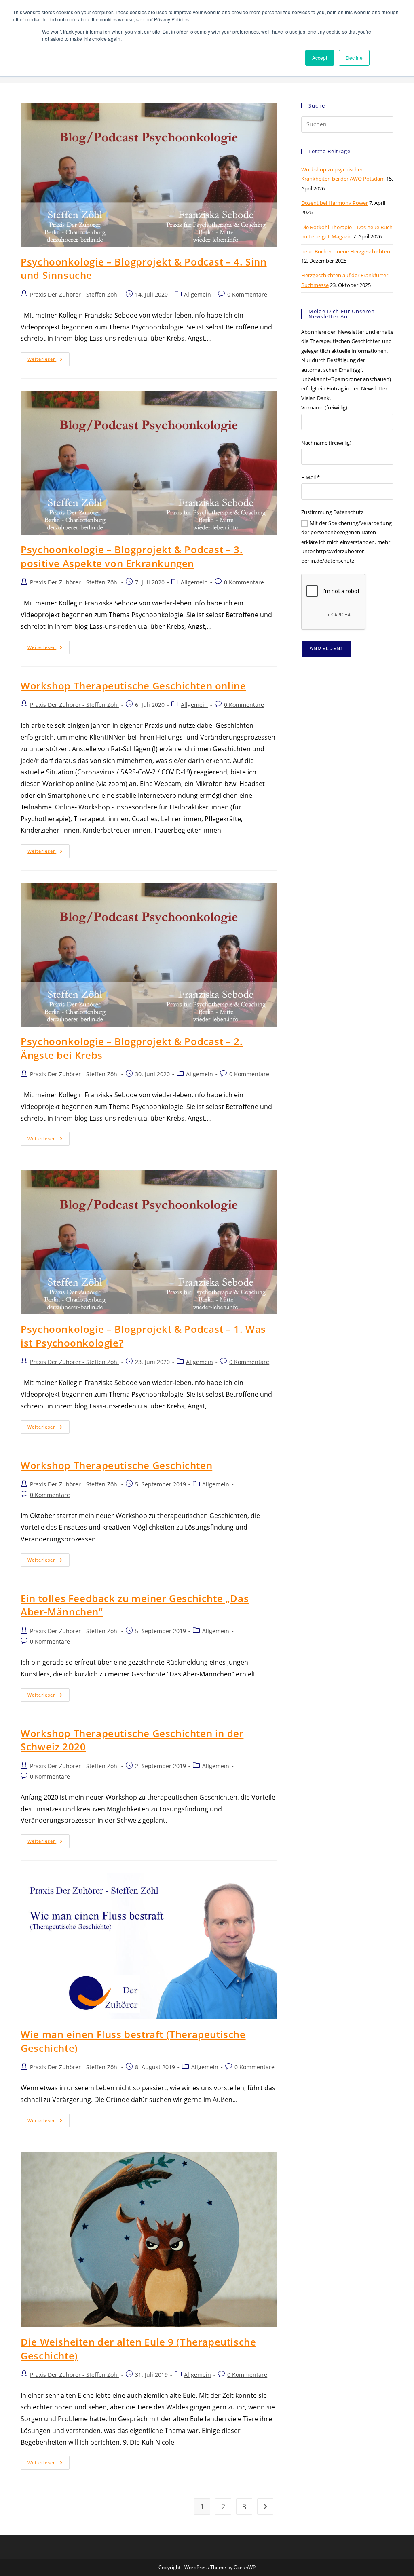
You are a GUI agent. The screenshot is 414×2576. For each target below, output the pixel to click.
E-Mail (310, 477)
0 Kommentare (247, 294)
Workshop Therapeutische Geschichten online (133, 686)
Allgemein (197, 294)
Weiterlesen (49, 361)
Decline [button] (354, 58)
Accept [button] (320, 58)
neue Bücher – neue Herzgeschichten (346, 251)
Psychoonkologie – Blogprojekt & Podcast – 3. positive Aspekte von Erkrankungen (132, 556)
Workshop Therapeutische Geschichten (116, 1465)
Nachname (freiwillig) (326, 443)
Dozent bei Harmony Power (335, 203)
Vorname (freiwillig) (324, 407)
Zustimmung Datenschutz (332, 512)
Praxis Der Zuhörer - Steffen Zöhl (74, 294)
